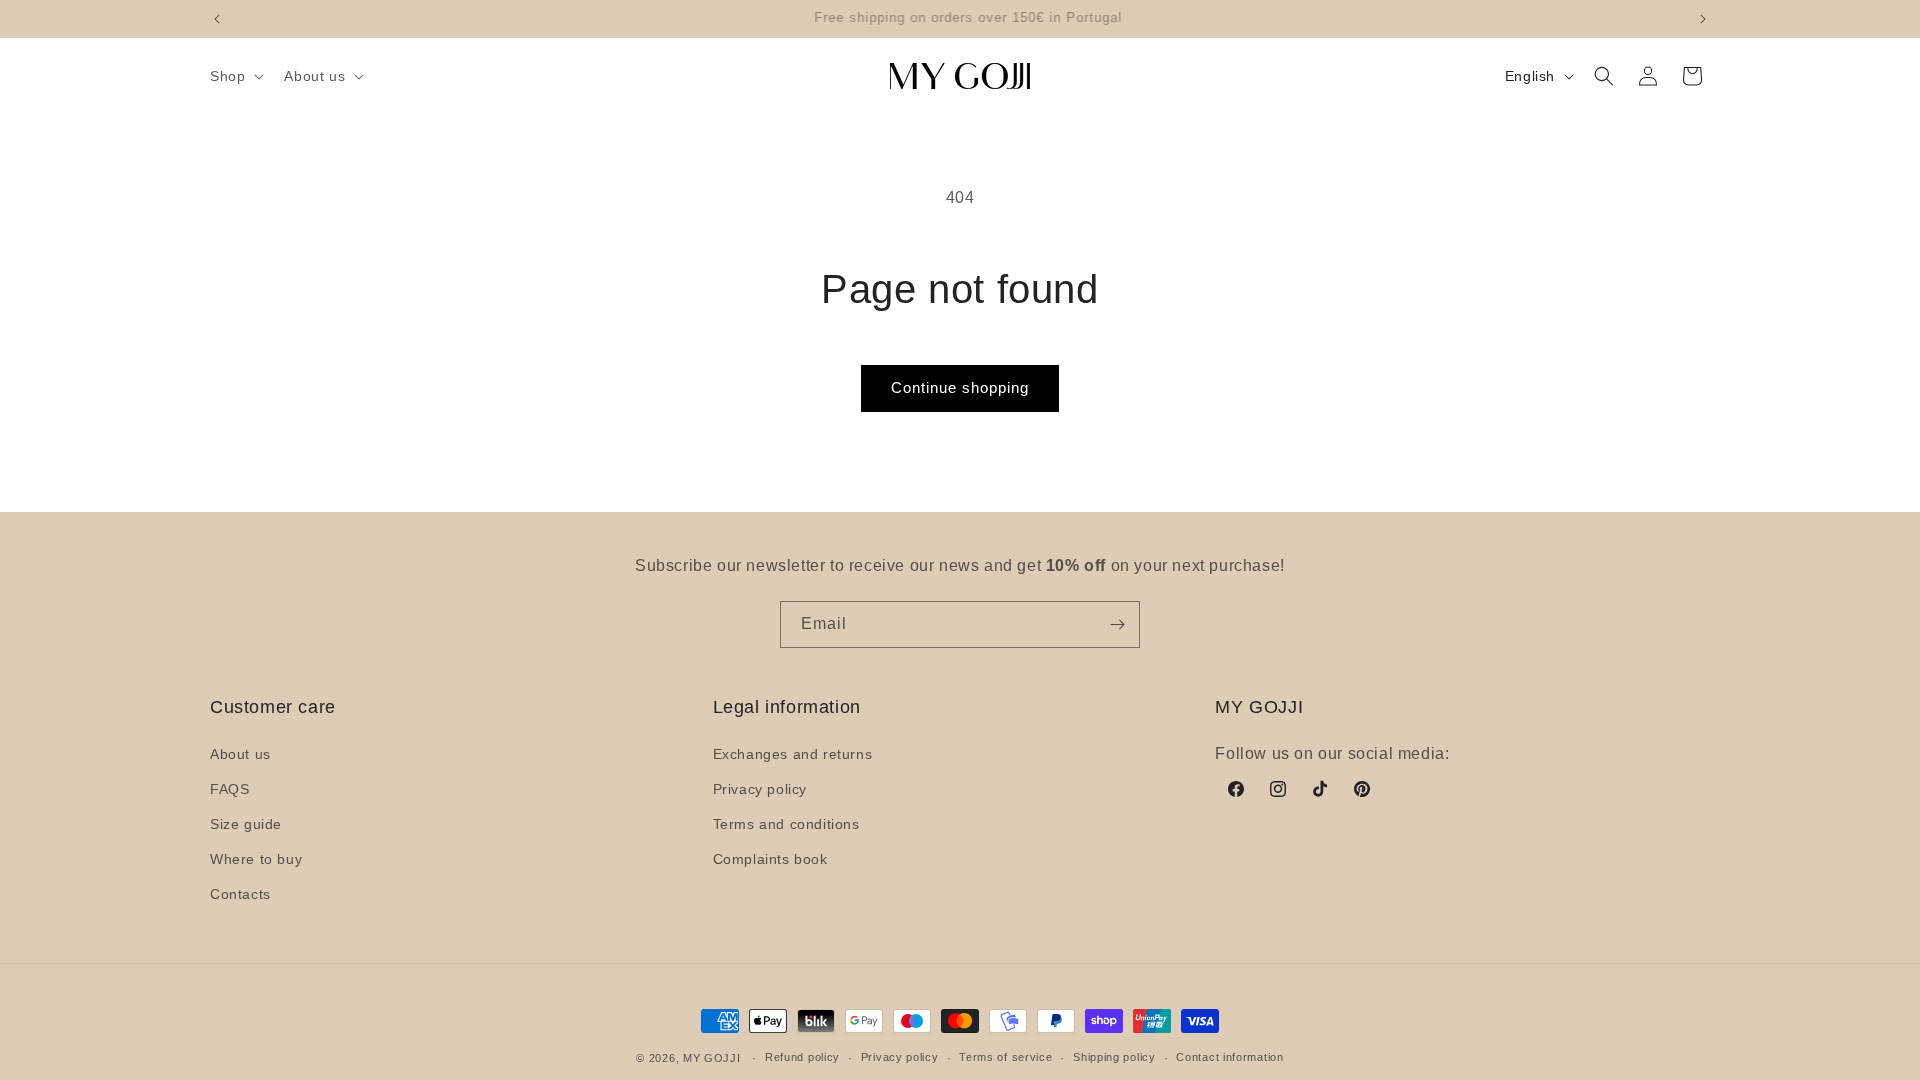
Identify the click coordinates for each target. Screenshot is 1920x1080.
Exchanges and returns (793, 754)
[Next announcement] (1703, 19)
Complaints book (770, 859)
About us (240, 754)
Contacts (240, 894)
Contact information (1229, 1057)
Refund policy (802, 1057)
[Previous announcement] (217, 19)
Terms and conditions (786, 824)
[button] (235, 76)
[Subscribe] (1117, 624)
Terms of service (1005, 1057)
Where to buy (256, 859)
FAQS (229, 789)
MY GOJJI (712, 1058)
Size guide (246, 824)
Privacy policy (760, 789)
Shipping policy (1114, 1057)
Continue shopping (960, 387)
